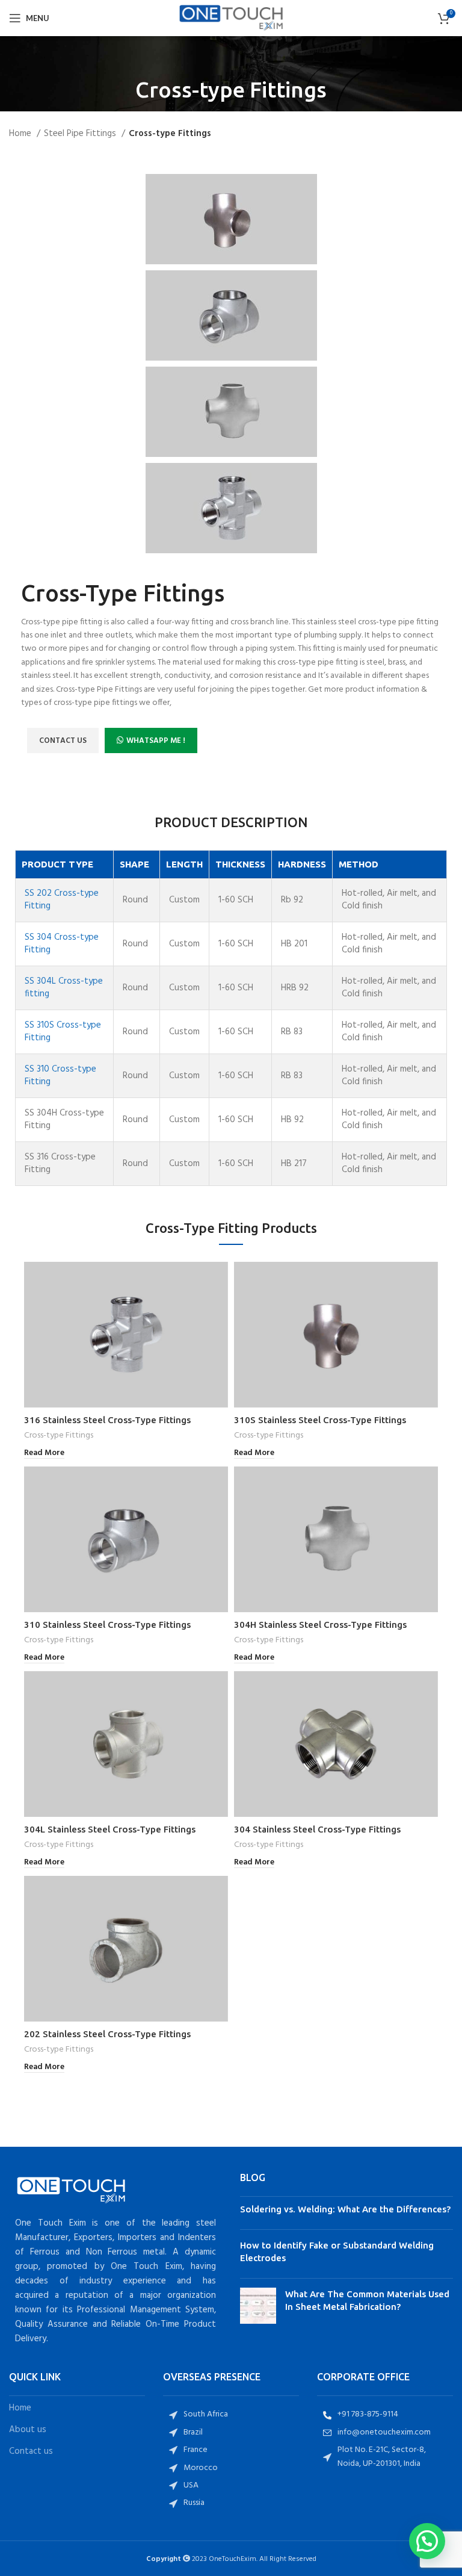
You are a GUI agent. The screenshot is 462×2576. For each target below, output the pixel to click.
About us (28, 2430)
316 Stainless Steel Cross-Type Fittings (107, 1420)
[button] (427, 2541)
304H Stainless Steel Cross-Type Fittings (320, 1625)
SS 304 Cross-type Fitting (62, 944)
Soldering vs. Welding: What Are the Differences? (345, 2209)
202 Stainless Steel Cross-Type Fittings (107, 2034)
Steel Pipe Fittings (81, 134)
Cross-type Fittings (59, 1436)
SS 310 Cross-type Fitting (60, 1075)
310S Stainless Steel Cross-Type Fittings (320, 1420)
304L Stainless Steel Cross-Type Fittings (110, 1829)
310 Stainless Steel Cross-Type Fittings (107, 1625)
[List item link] (231, 2415)
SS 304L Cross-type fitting (64, 988)
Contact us (31, 2452)
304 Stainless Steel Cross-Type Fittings (317, 1829)
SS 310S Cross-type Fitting (63, 1032)
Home (21, 134)
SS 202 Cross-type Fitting (62, 900)
